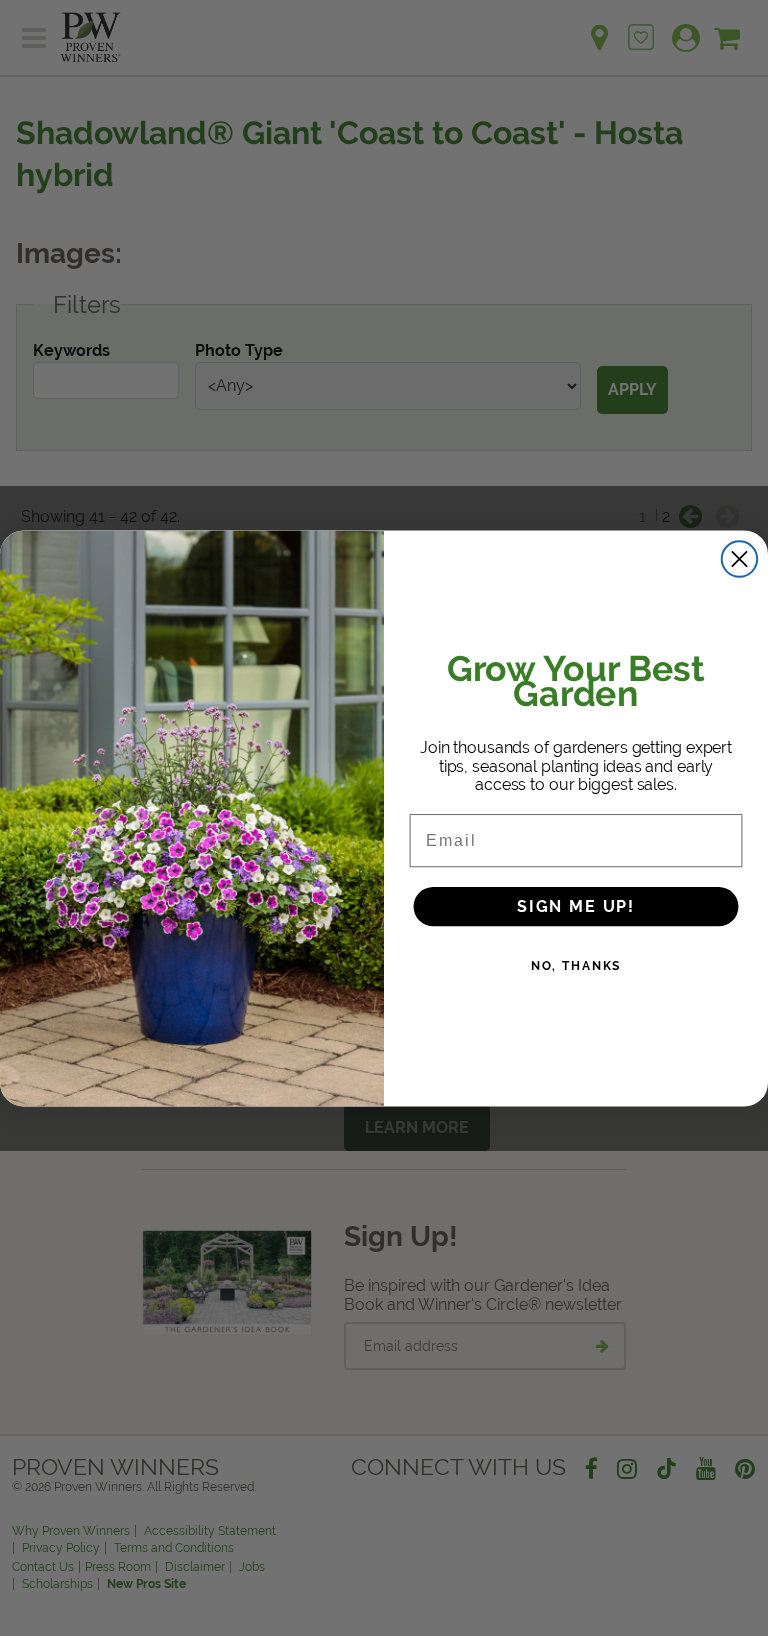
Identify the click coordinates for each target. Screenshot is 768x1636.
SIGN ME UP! (576, 905)
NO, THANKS (576, 965)
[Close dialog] (739, 558)
